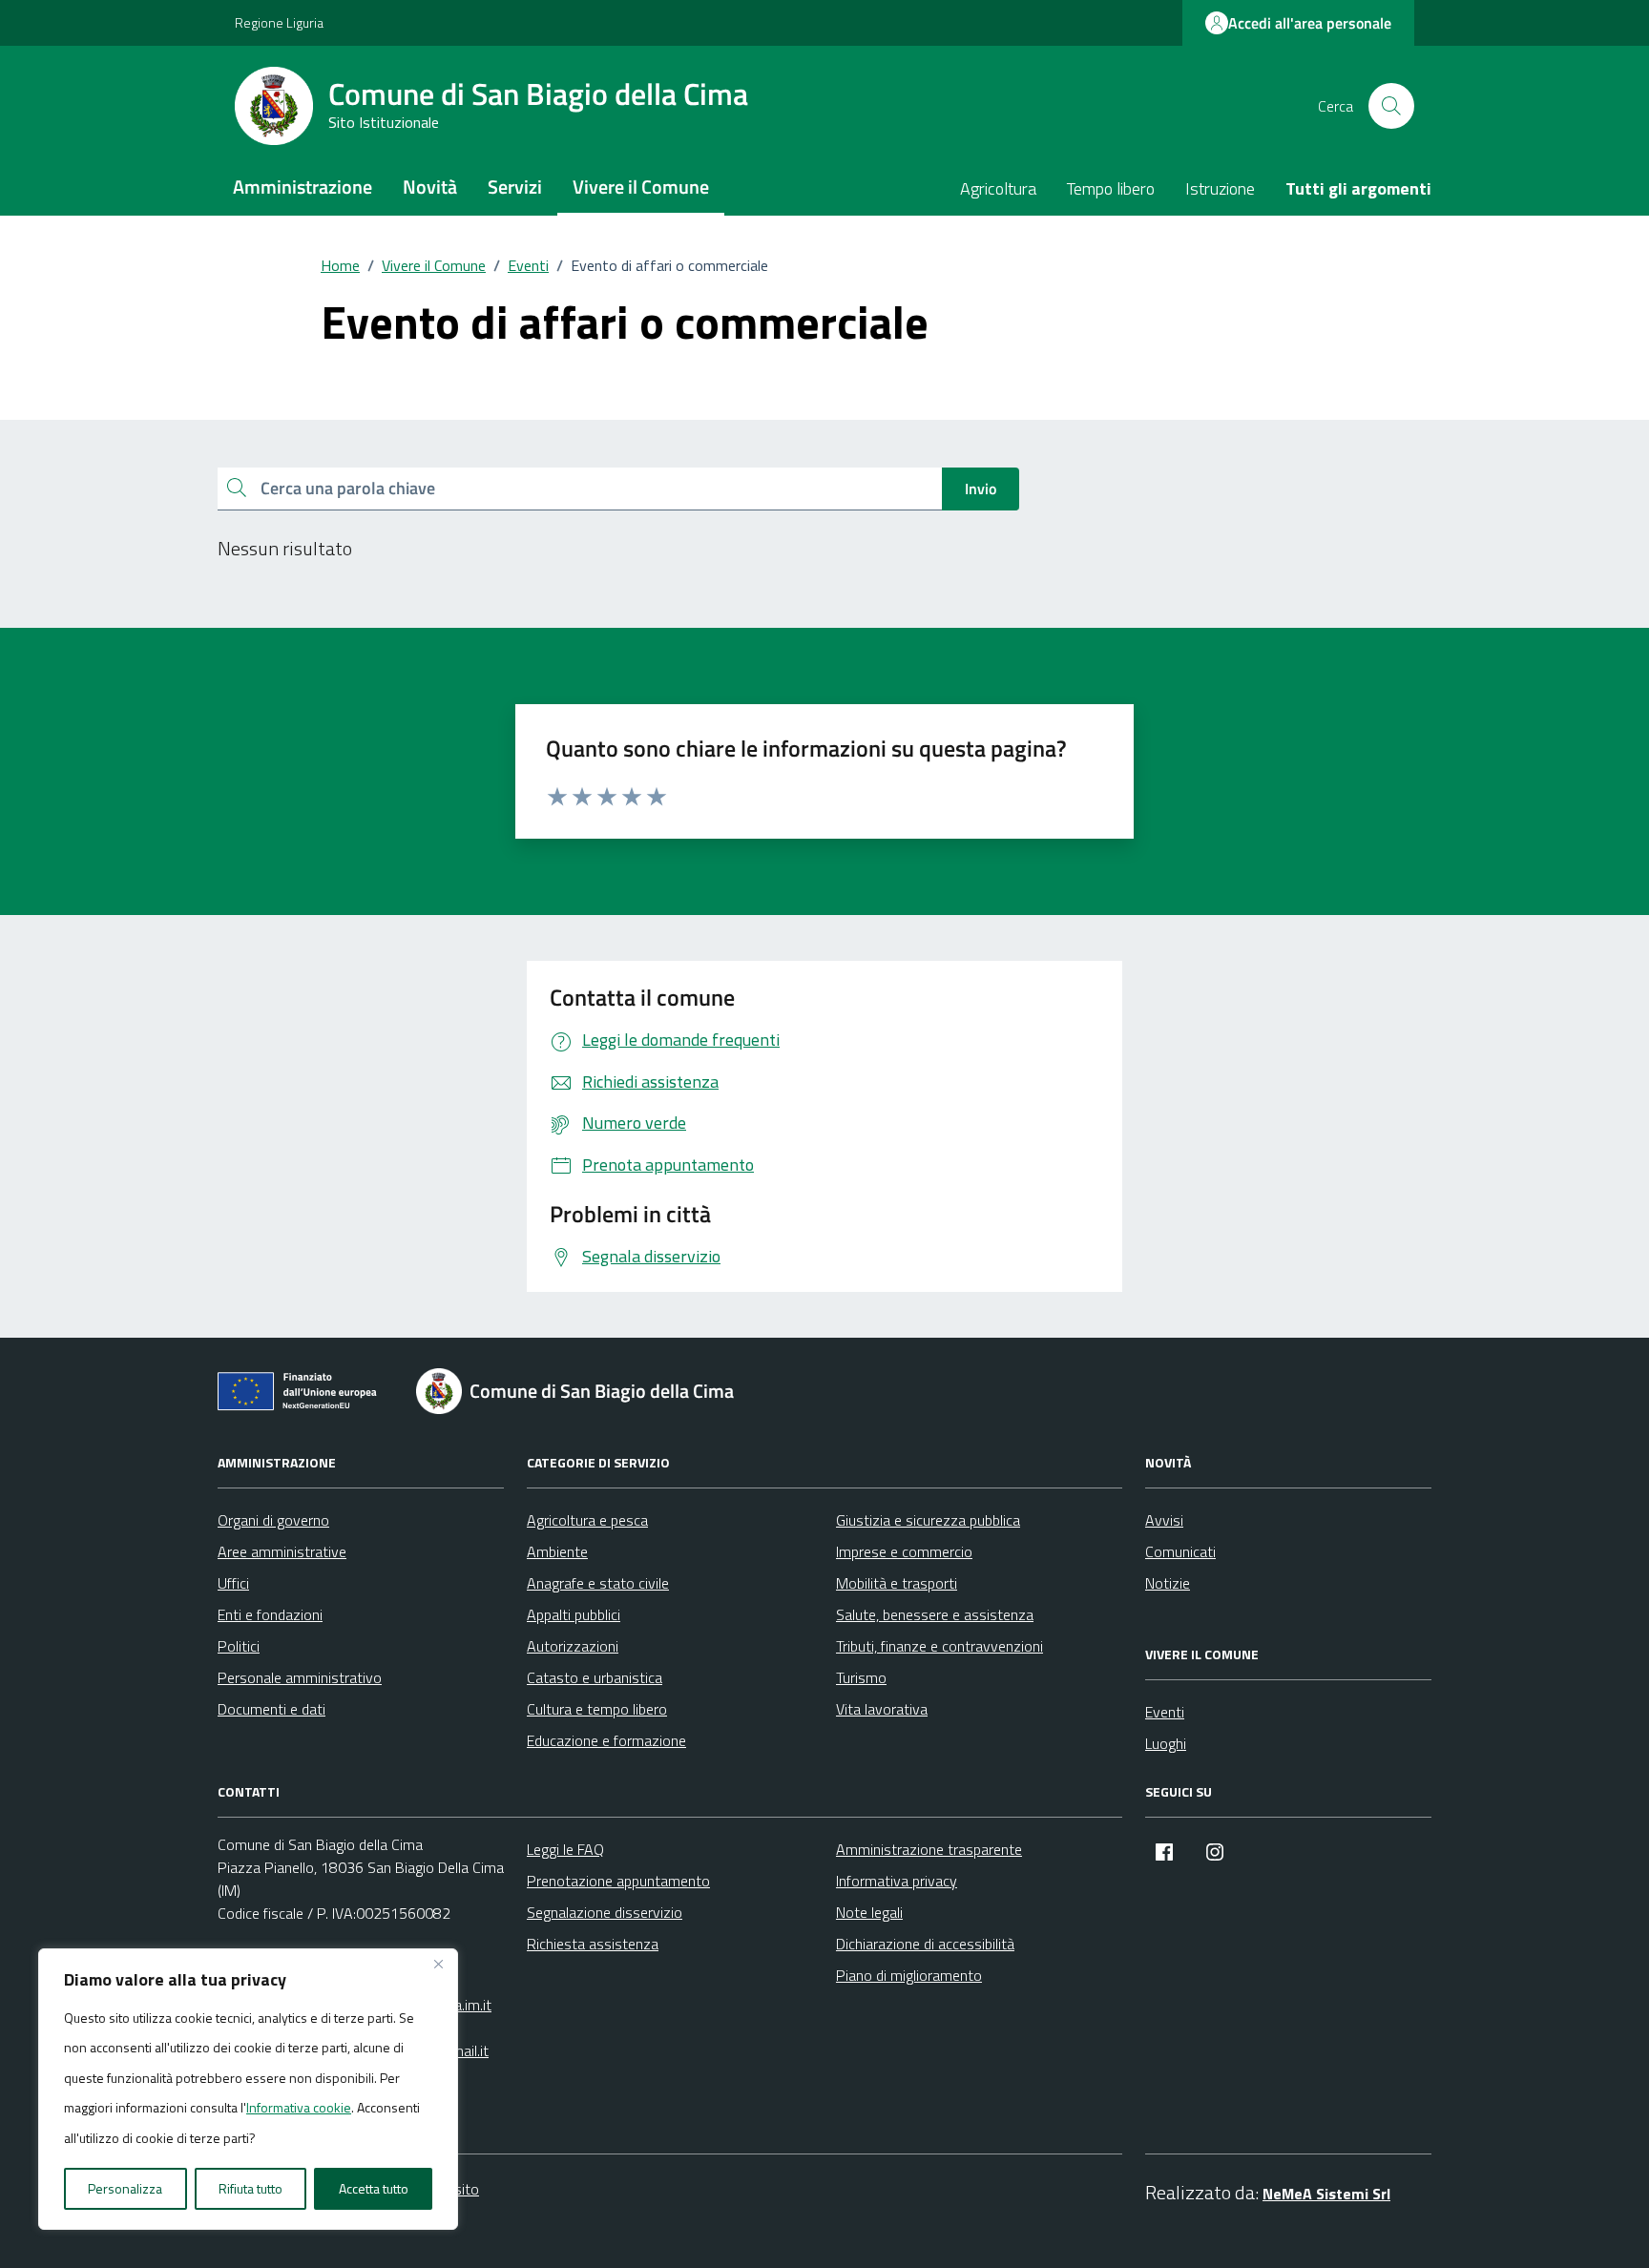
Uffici (233, 1583)
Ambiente (557, 1551)
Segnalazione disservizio (605, 1912)
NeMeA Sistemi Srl (1326, 2194)
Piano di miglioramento (909, 1975)
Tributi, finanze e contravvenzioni (939, 1646)
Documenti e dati (271, 1709)
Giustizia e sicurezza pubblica (928, 1520)
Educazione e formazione (606, 1740)
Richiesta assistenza (593, 1944)
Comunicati (1180, 1551)
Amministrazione (303, 187)
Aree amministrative (282, 1551)
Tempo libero (1111, 188)
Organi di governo (273, 1520)
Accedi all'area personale (1310, 23)
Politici (239, 1646)
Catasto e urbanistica (595, 1677)
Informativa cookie (299, 2107)
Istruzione (1220, 188)
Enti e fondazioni (270, 1614)
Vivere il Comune (641, 187)
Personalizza (125, 2188)
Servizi (515, 187)
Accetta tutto (374, 2188)
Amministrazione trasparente (929, 1849)
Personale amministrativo (300, 1677)
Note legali (869, 1912)
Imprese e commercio (904, 1551)
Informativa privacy (897, 1881)
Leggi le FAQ (565, 1849)
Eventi (1165, 1712)
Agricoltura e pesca (587, 1520)
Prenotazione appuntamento (618, 1881)
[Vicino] (438, 1965)
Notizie (1168, 1583)
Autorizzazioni (573, 1646)
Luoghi (1166, 1743)
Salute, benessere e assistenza (935, 1614)
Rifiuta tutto (250, 2188)
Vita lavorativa (882, 1709)
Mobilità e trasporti (897, 1583)
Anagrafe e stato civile (598, 1583)
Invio (981, 489)
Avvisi (1164, 1520)
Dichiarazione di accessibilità (925, 1944)
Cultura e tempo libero (597, 1709)
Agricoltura (998, 188)
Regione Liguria (279, 22)
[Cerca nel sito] (1391, 106)
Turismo (861, 1677)
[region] (248, 2090)
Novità (430, 187)
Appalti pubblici (574, 1614)
